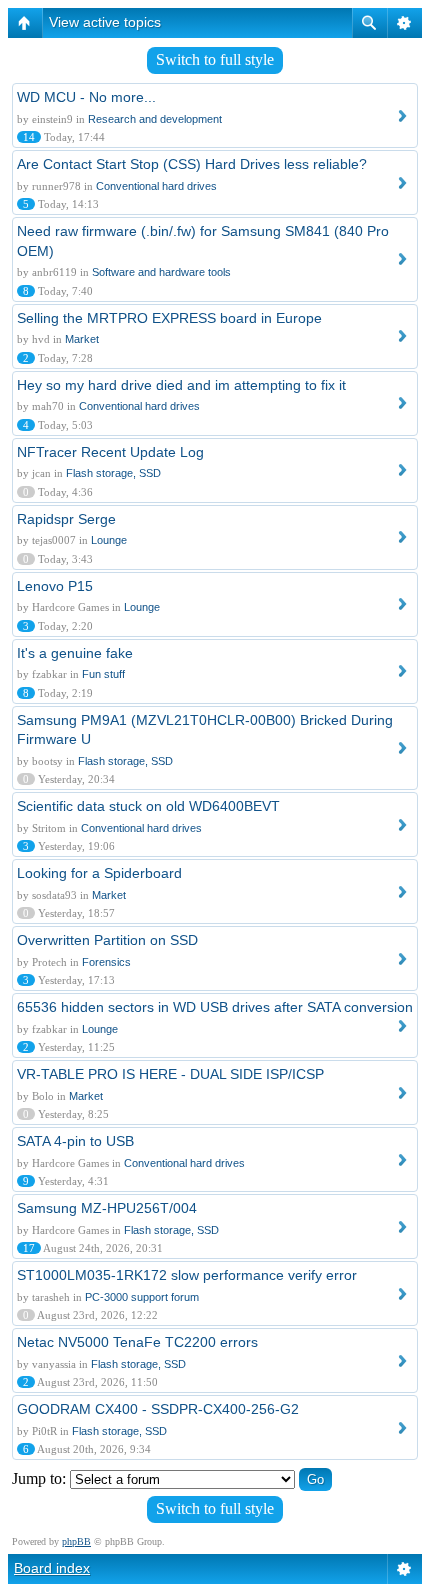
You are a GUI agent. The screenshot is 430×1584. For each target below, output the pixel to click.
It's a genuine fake (75, 653)
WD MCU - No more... (86, 97)
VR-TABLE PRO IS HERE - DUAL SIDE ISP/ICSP (170, 1074)
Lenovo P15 (55, 586)
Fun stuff (103, 674)
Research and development (155, 119)
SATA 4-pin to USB (75, 1141)
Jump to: (39, 1478)
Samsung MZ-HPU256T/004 (107, 1208)
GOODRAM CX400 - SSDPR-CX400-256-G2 (158, 1409)
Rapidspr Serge (66, 519)
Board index (52, 1568)
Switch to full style (215, 59)
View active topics (105, 22)
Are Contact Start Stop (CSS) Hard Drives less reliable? (192, 164)
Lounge (109, 540)
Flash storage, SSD (113, 473)
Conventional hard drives (156, 186)
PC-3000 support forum (142, 1297)
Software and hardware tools (161, 272)
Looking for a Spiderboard (99, 873)
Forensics (106, 962)
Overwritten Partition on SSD (107, 940)
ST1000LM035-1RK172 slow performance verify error (187, 1275)
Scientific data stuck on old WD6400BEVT (148, 806)
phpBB (76, 1541)
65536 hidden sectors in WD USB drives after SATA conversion (215, 1007)
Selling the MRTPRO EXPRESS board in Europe (169, 318)
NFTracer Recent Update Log (110, 452)
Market (82, 339)
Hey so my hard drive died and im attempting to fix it (181, 385)
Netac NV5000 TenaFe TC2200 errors (137, 1342)
